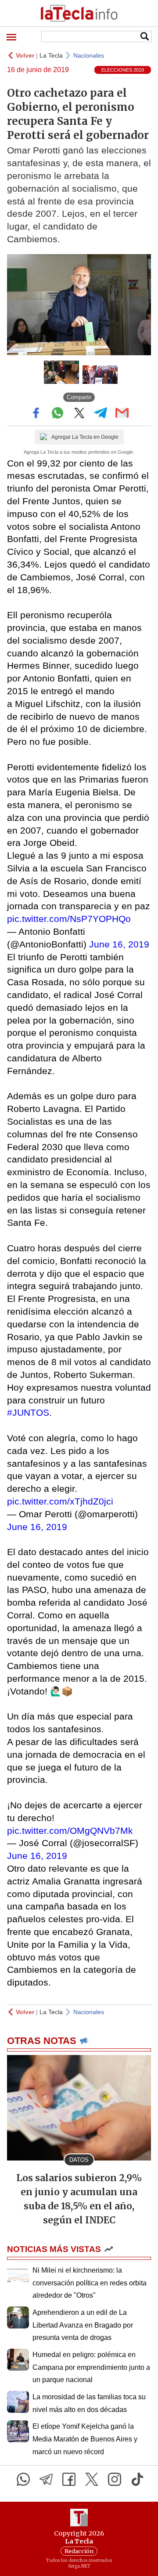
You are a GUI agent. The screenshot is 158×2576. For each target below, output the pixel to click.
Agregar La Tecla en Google (85, 437)
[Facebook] (69, 2479)
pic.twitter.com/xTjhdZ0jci (60, 1501)
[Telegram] (46, 2479)
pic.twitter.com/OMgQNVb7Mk (70, 1831)
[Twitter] (92, 2479)
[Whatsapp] (23, 2479)
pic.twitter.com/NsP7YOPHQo (69, 919)
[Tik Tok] (137, 2479)
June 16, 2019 (119, 944)
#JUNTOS (28, 1412)
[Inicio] (79, 13)
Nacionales (89, 55)
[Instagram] (115, 2479)
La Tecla (51, 55)
